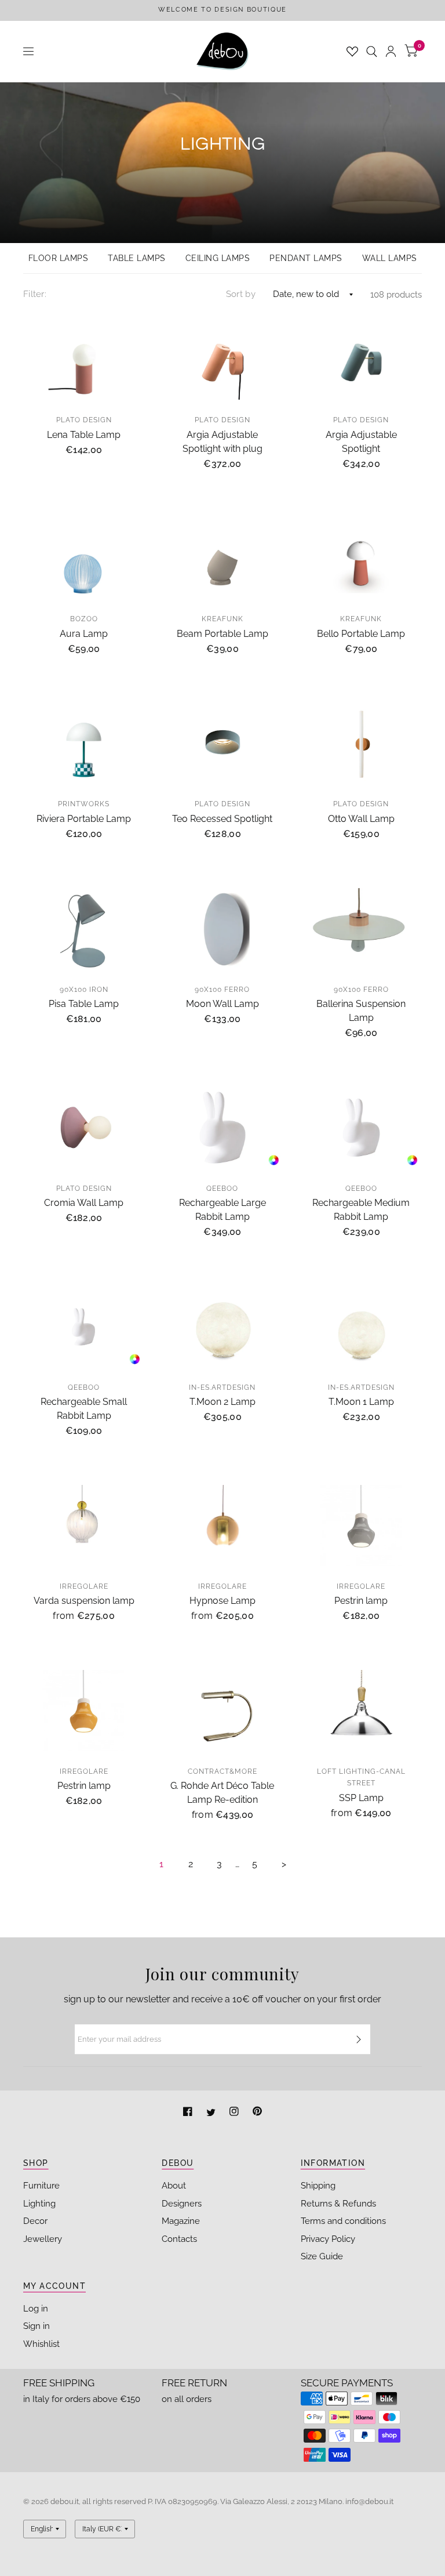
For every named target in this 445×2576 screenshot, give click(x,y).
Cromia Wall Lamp (84, 1203)
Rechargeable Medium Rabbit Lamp (361, 1210)
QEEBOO (222, 1189)
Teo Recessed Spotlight (222, 819)
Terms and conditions (343, 2221)
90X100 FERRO (222, 990)
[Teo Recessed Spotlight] (222, 744)
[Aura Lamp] (84, 559)
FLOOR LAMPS (59, 258)
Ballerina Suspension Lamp (361, 1011)
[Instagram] (235, 2113)
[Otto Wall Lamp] (361, 744)
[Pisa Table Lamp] (84, 929)
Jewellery (43, 2239)
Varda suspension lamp (84, 1601)
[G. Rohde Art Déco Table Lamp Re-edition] (222, 1711)
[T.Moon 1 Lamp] (361, 1327)
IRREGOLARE (84, 1586)
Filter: (35, 294)
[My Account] (391, 51)
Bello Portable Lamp (361, 634)
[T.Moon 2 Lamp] (222, 1327)
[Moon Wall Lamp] (222, 929)
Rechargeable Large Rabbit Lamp (222, 1210)
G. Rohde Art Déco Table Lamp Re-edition (222, 1793)
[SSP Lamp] (361, 1711)
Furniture (41, 2186)
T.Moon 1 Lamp (361, 1402)
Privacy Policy (328, 2239)
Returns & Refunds (338, 2204)
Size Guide (322, 2256)
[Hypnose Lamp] (222, 1526)
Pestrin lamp (361, 1601)
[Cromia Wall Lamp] (84, 1128)
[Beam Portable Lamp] (222, 559)
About (174, 2186)
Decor (35, 2221)
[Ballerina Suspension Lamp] (361, 929)
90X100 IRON (84, 990)
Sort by (241, 294)
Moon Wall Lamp (222, 1004)
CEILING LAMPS (218, 258)
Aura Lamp (84, 634)
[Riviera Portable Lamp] (84, 744)
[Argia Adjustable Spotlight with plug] (222, 360)
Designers (182, 2204)
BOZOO (84, 619)
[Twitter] (212, 2113)
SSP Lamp (361, 1798)
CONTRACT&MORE (222, 1771)
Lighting (39, 2204)
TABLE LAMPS (137, 258)
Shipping (318, 2186)
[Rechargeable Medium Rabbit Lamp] (361, 1128)
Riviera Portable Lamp (84, 819)
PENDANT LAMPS (306, 258)
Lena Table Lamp (84, 435)
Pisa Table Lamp (84, 1004)
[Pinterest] (257, 2113)
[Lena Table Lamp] (84, 360)
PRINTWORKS (84, 804)
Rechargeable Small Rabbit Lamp (84, 1409)
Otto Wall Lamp (361, 819)
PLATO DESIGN (84, 420)
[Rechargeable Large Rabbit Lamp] (222, 1128)
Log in (36, 2309)
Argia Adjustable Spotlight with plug (222, 442)
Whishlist (41, 2344)
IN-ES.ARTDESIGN (222, 1387)
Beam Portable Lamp (222, 634)
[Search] (372, 51)
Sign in (37, 2326)
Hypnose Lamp (222, 1601)
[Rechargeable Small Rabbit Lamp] (84, 1327)
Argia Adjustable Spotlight (361, 442)
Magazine (181, 2221)
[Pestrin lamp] (361, 1526)
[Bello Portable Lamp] (361, 559)
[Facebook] (189, 2113)
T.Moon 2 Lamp (222, 1402)
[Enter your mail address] (359, 2039)
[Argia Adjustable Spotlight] (361, 360)
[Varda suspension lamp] (84, 1526)
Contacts (179, 2239)
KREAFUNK (222, 619)
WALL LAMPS (390, 258)
